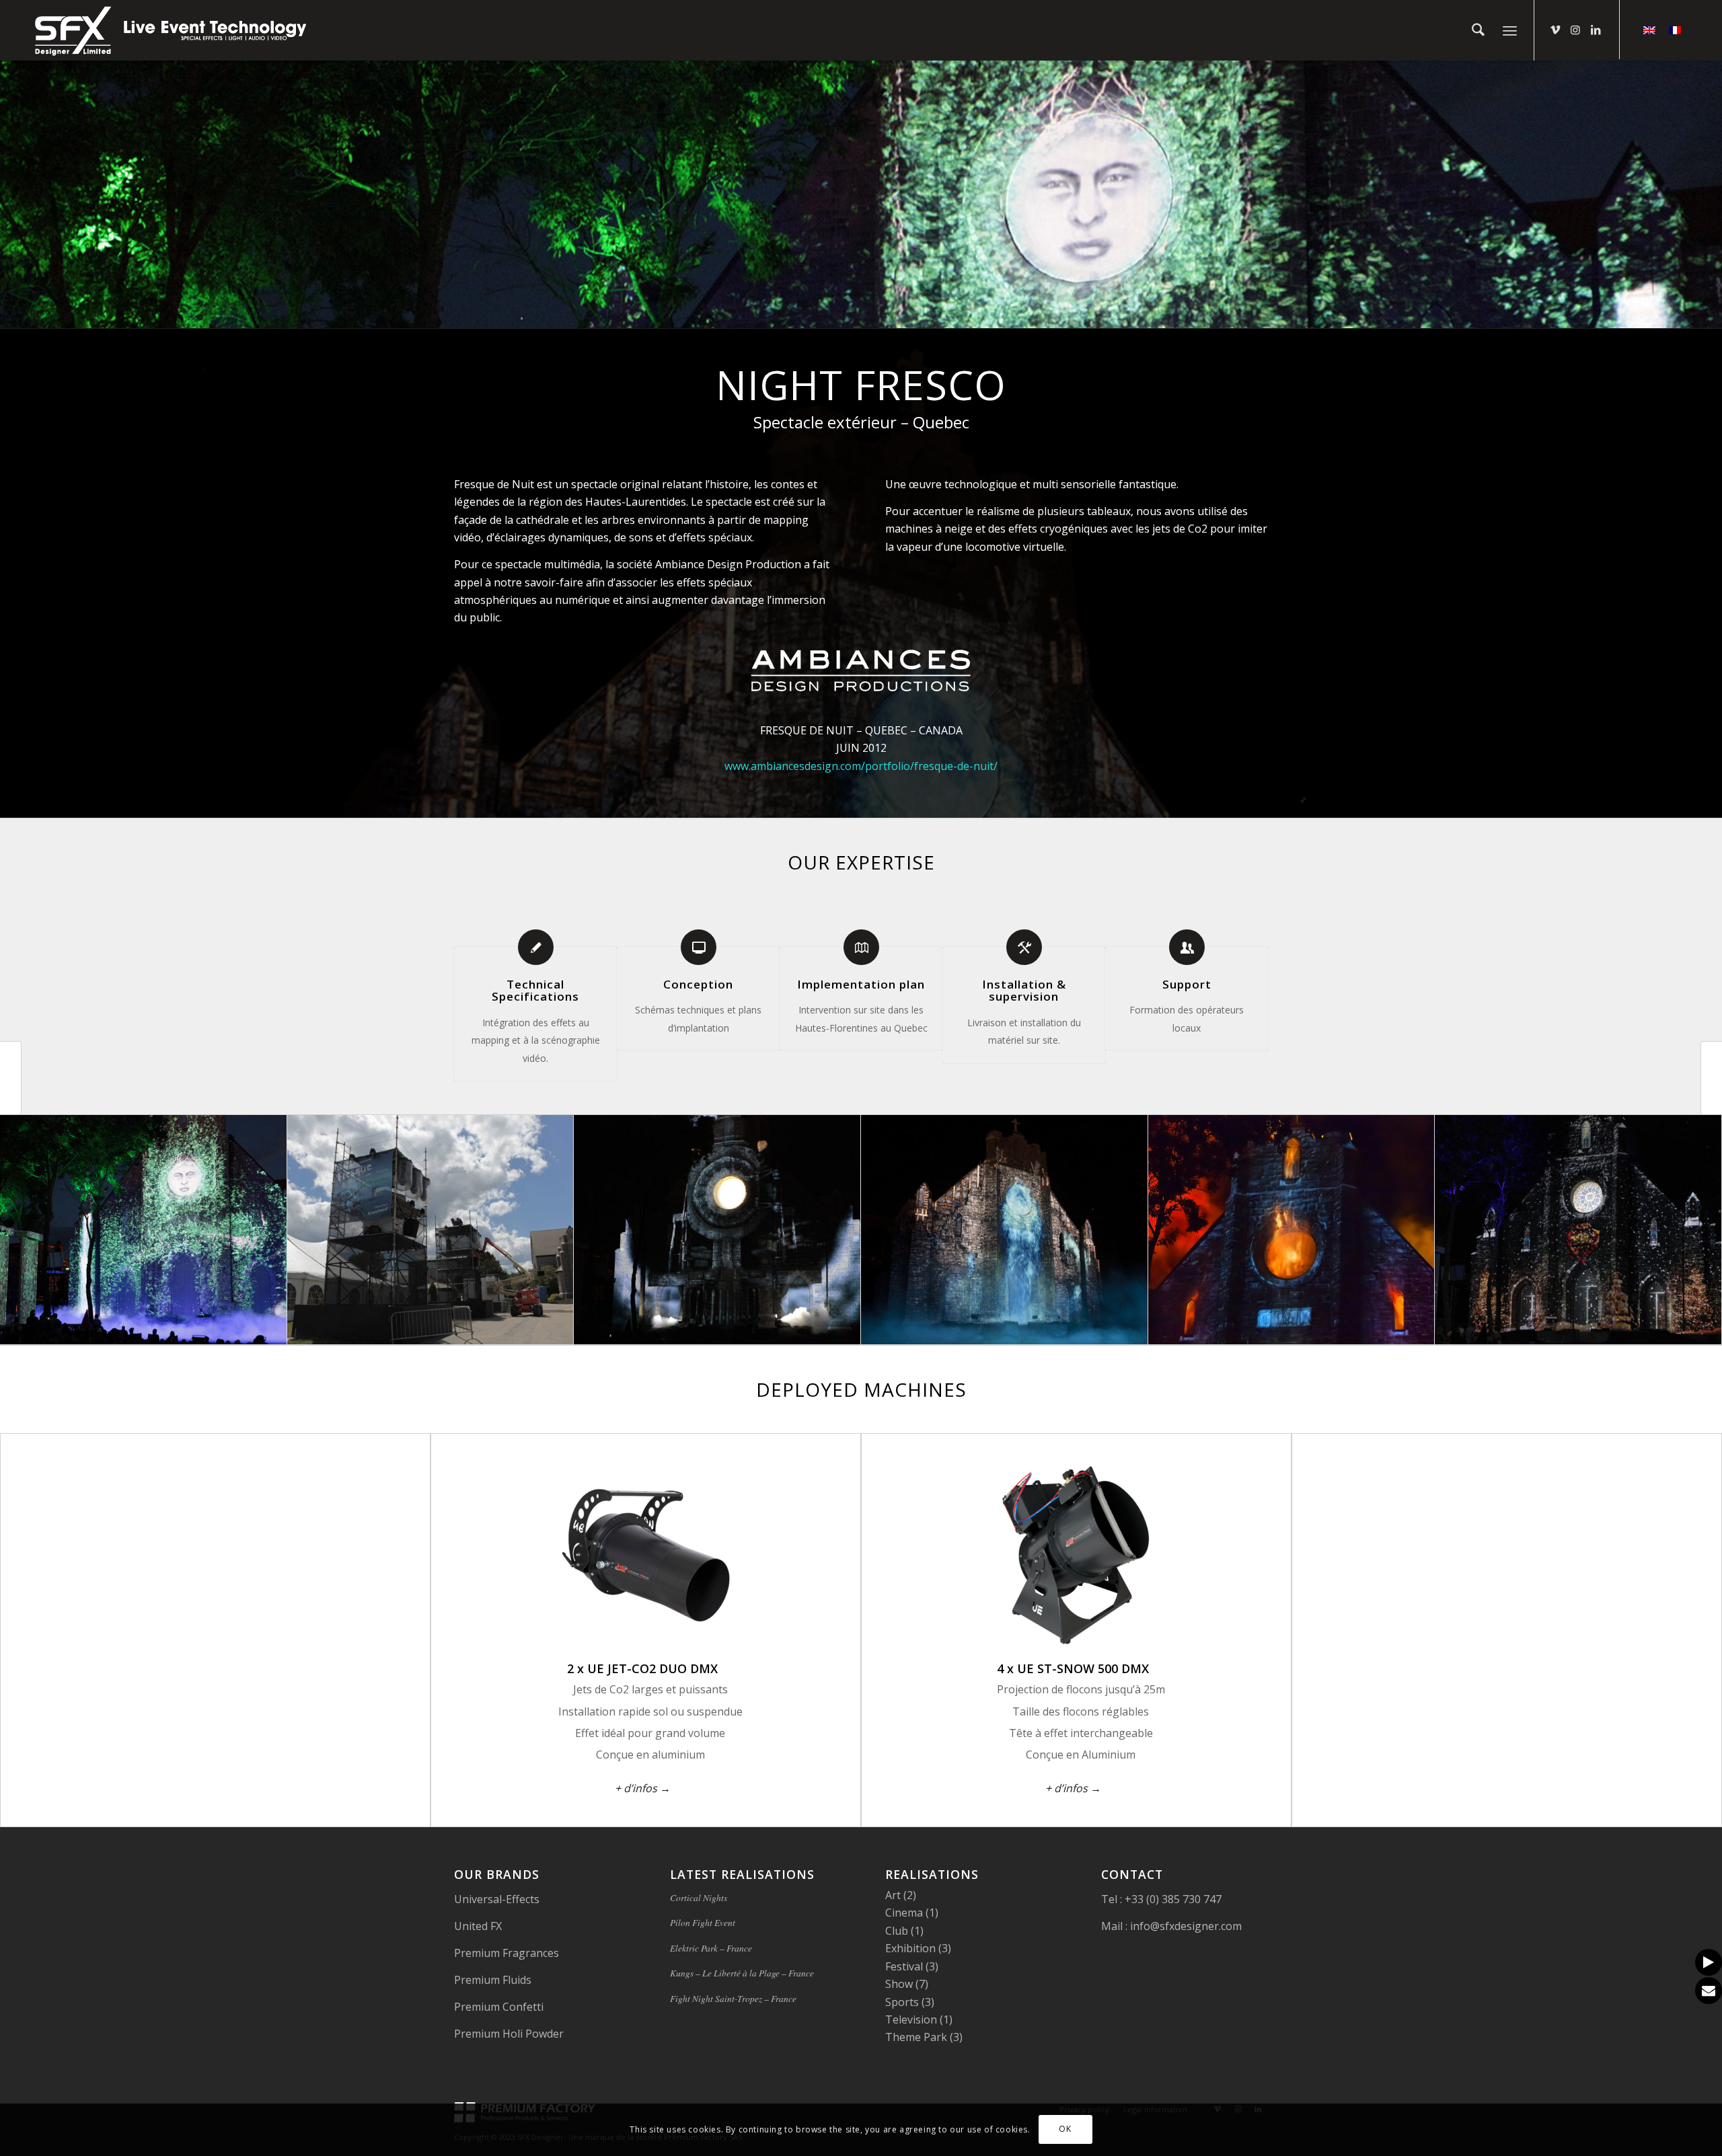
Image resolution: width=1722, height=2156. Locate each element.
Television (911, 2019)
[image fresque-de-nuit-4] (717, 1230)
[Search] (1478, 30)
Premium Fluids (493, 1980)
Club (897, 1931)
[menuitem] (1478, 30)
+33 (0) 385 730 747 (1172, 1899)
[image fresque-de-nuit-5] (431, 1230)
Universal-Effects (497, 1899)
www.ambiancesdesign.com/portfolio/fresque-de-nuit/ (861, 766)
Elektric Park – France (711, 1948)
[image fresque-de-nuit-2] (1292, 1230)
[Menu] (1510, 30)
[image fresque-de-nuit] (144, 1230)
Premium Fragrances (507, 1953)
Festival (904, 1966)
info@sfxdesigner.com (1185, 1926)
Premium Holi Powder (509, 2034)
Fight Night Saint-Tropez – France (733, 1998)
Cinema (904, 1913)
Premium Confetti (499, 2007)
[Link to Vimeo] (1555, 30)
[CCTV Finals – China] (1711, 1078)
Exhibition (910, 1948)
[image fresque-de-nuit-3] (1005, 1230)
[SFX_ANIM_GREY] (172, 30)
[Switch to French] (1675, 29)
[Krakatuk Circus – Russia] (11, 1078)
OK (1065, 2129)
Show (899, 1984)
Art (893, 1895)
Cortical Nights (699, 1897)
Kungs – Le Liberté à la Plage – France (742, 1973)
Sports (902, 2002)
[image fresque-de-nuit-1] (1578, 1230)
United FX (478, 1926)
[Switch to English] (1649, 29)
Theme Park (916, 2037)
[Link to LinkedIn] (1596, 30)
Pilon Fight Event (703, 1922)
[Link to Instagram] (1575, 30)
